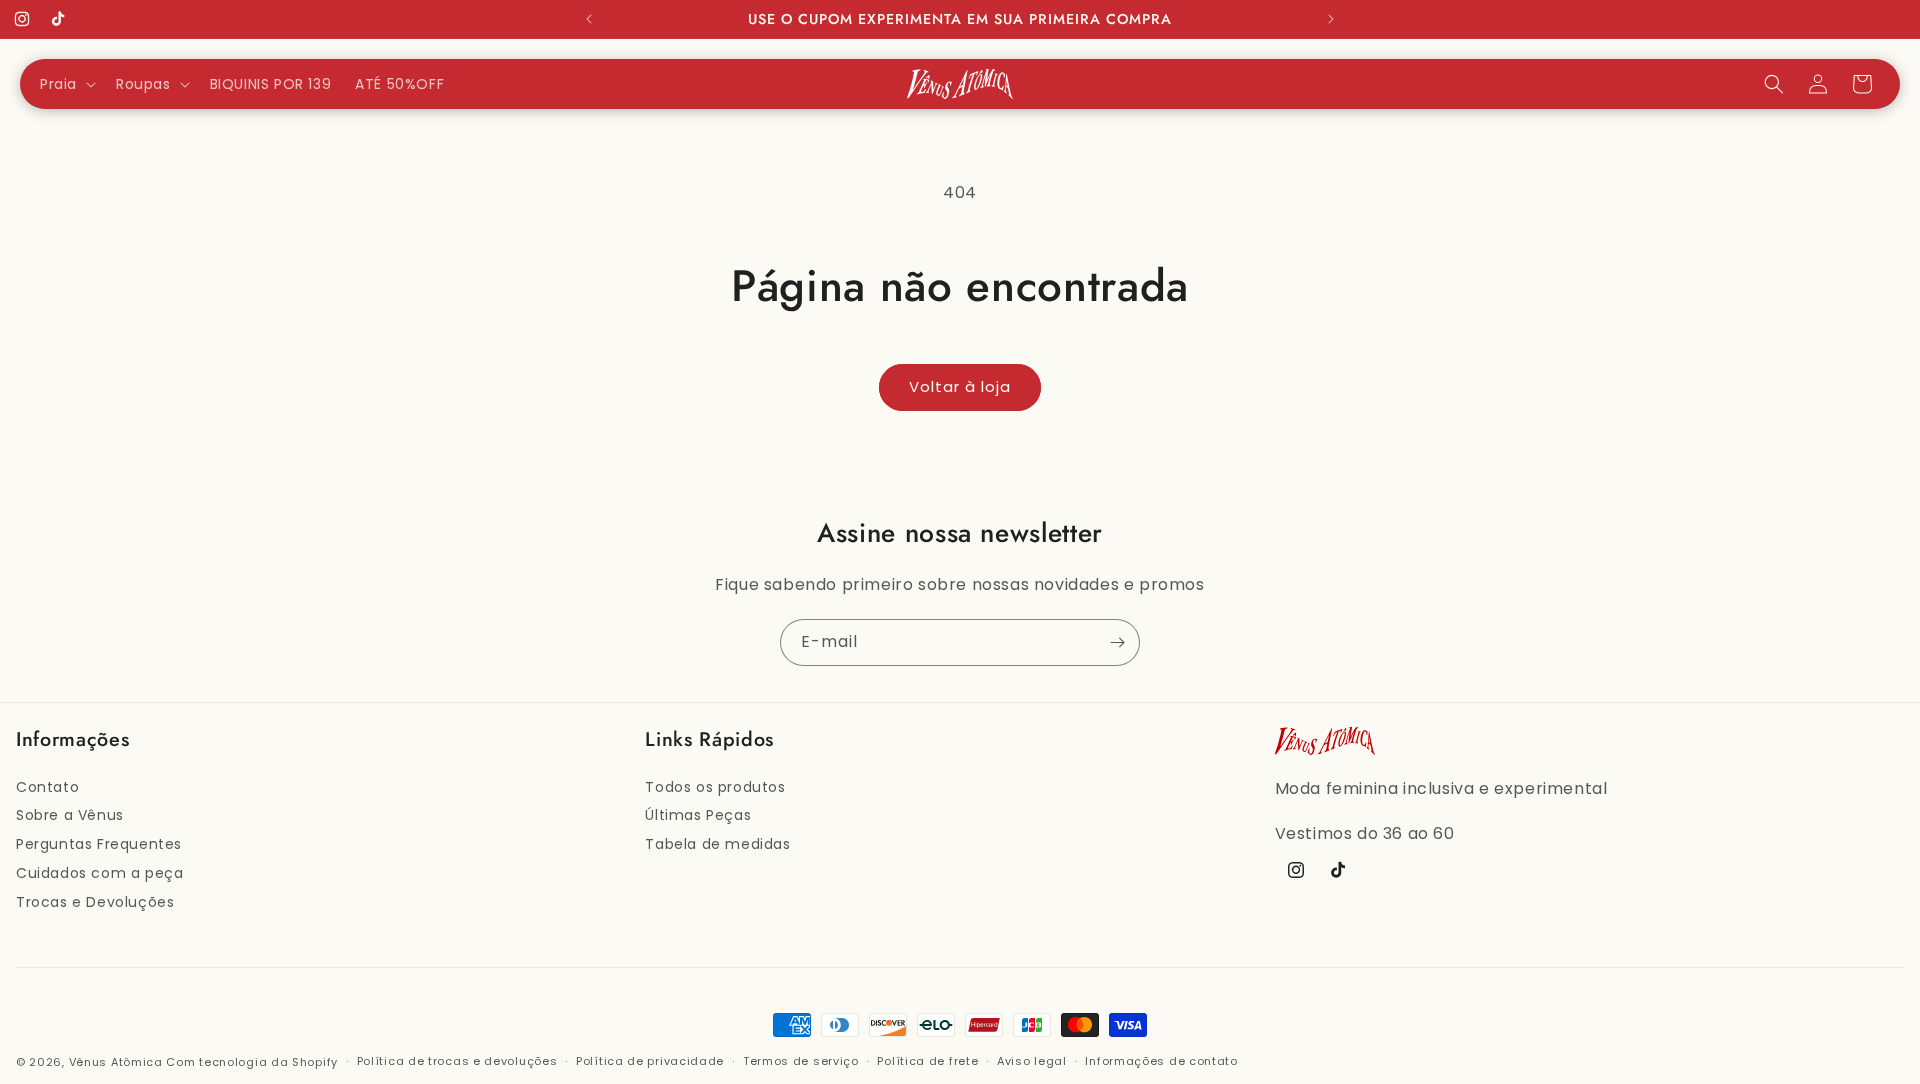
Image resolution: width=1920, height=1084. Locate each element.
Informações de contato (1161, 1061)
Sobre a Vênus (70, 815)
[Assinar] (1117, 642)
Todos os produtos (715, 787)
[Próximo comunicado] (1331, 19)
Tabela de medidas (717, 844)
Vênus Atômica (116, 1062)
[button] (66, 84)
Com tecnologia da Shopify (252, 1062)
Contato (47, 787)
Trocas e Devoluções (95, 902)
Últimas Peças (698, 815)
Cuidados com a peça (99, 873)
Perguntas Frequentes (99, 844)
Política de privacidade (650, 1061)
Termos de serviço (801, 1061)
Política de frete (927, 1061)
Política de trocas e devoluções (457, 1061)
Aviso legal (1032, 1061)
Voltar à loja (960, 386)
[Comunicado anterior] (589, 19)
